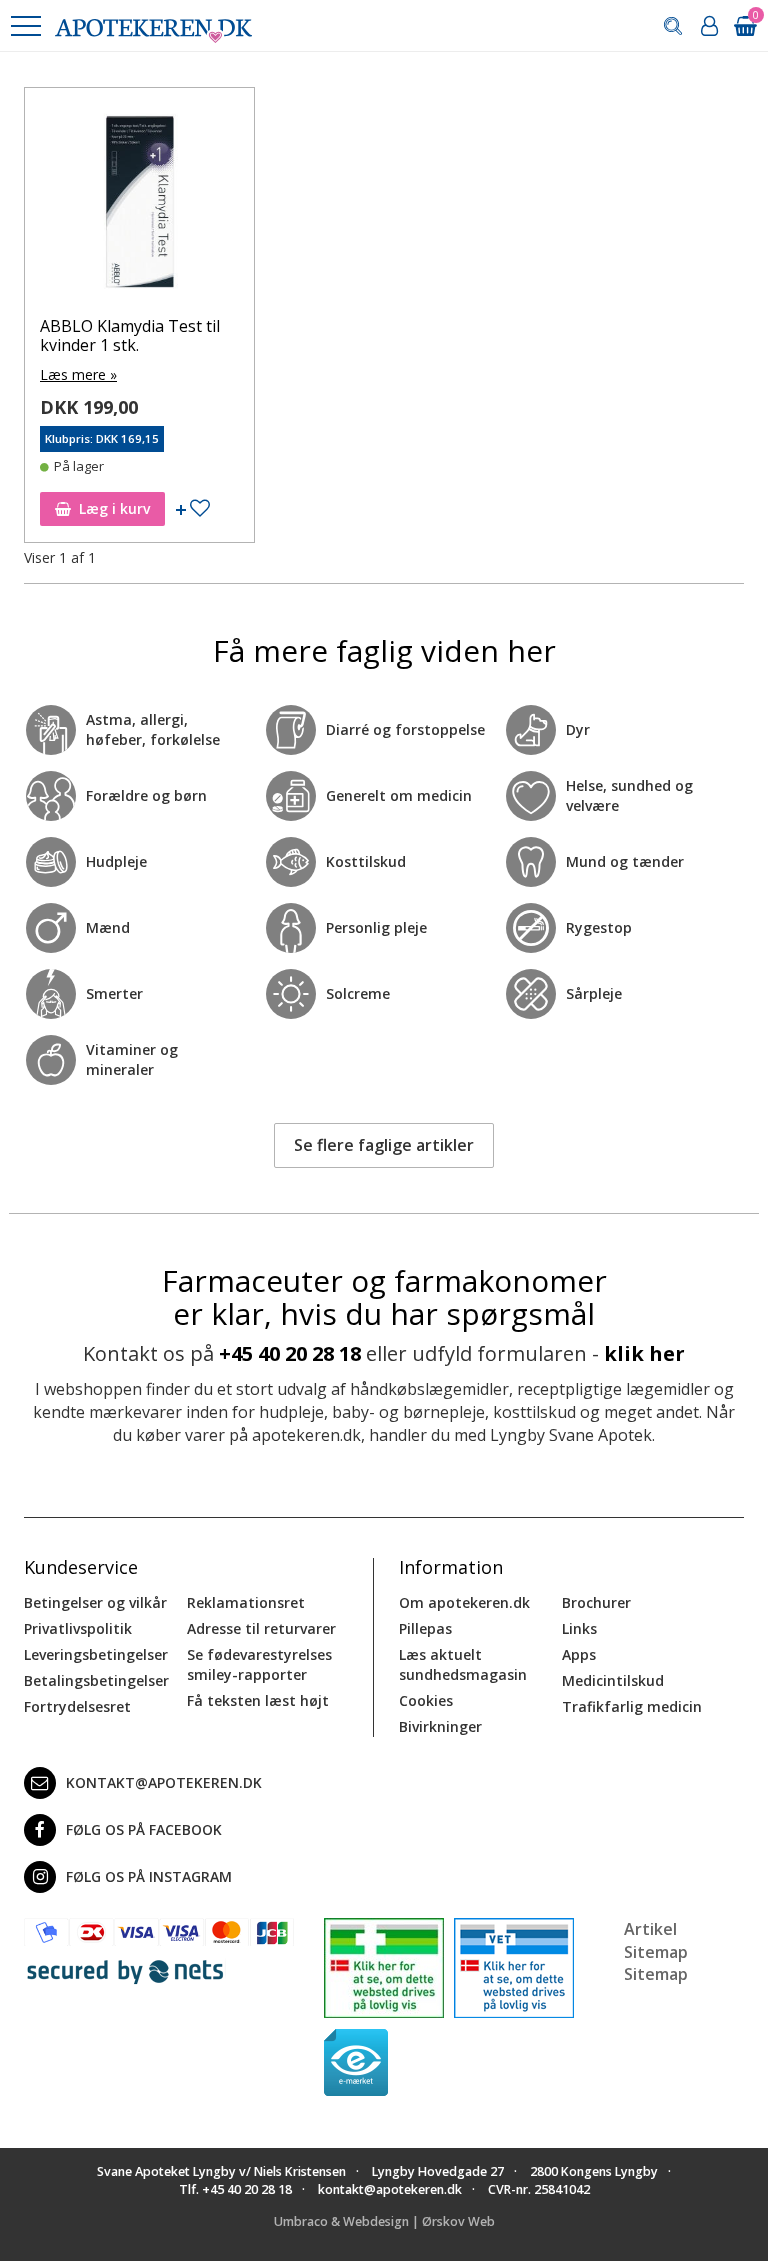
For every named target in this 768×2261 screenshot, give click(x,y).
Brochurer (596, 1602)
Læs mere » (78, 374)
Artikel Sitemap (656, 1940)
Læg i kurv (114, 508)
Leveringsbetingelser (96, 1654)
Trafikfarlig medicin (632, 1706)
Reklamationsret (246, 1602)
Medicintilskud (613, 1680)
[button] (25, 26)
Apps (579, 1654)
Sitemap (656, 1974)
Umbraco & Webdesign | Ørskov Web (384, 2221)
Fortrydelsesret (77, 1706)
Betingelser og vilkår (95, 1602)
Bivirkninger (440, 1726)
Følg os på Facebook (144, 1829)
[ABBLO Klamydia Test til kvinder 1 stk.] (139, 207)
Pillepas (425, 1628)
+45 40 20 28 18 (290, 1353)
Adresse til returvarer (261, 1628)
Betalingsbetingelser (96, 1680)
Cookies (426, 1700)
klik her (644, 1353)
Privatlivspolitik (78, 1628)
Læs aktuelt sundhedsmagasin (463, 1664)
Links (579, 1628)
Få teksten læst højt (258, 1700)
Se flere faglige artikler (384, 1145)
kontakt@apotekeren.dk (164, 1782)
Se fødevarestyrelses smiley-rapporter (259, 1664)
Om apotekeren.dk (464, 1602)
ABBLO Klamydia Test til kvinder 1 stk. (130, 335)
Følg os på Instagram (149, 1876)
